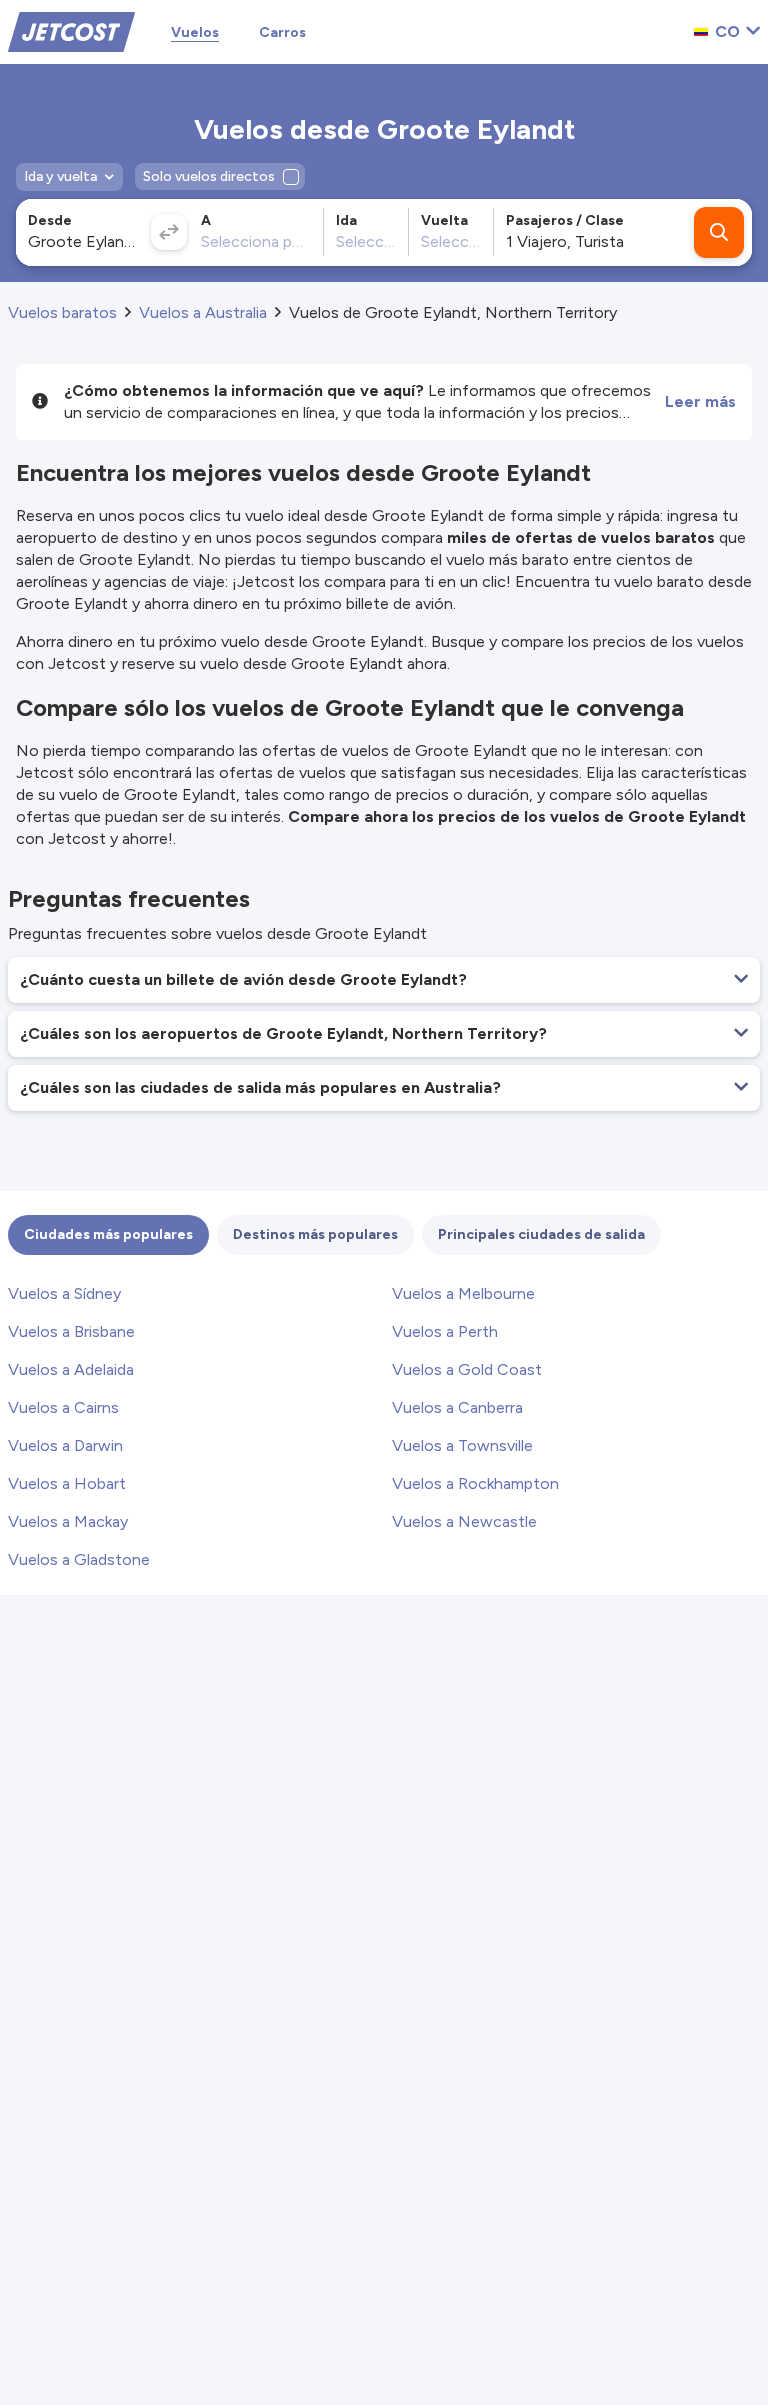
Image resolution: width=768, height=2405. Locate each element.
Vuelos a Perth (445, 1331)
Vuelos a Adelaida (71, 1369)
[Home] (71, 30)
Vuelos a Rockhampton (475, 1483)
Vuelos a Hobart (67, 1483)
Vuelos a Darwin (65, 1445)
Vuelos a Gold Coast (467, 1369)
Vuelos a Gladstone (79, 1559)
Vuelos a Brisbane (71, 1331)
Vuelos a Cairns (63, 1407)
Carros (282, 32)
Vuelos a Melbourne (463, 1293)
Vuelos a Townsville (462, 1445)
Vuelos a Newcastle (464, 1521)
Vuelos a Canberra (457, 1407)
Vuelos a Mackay (68, 1521)
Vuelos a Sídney (64, 1293)
